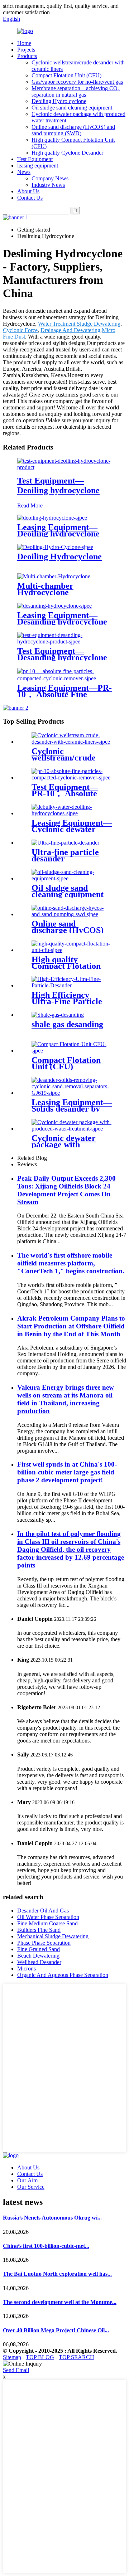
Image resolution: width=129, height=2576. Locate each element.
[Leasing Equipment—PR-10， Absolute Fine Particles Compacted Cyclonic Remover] (64, 678)
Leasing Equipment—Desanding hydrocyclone (62, 618)
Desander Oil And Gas (43, 1911)
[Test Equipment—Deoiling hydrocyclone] (64, 467)
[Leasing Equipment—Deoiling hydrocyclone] (52, 518)
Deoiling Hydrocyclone (59, 556)
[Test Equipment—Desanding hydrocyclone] (64, 641)
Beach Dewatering (38, 1956)
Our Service (31, 2187)
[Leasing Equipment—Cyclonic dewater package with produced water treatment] (72, 813)
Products (27, 56)
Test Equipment (35, 159)
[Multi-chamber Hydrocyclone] (54, 576)
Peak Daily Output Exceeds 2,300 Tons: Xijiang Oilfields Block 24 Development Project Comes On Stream (66, 1190)
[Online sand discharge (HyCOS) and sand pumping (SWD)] (72, 914)
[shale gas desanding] (58, 1015)
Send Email (16, 2370)
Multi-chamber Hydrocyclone (45, 589)
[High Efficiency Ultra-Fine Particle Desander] (72, 985)
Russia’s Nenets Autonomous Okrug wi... (52, 2218)
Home (24, 43)
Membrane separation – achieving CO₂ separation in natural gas (76, 91)
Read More (30, 506)
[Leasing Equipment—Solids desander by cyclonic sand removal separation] (72, 1093)
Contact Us (30, 198)
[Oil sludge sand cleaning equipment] (72, 878)
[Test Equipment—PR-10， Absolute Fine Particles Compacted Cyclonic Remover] (72, 777)
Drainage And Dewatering (70, 330)
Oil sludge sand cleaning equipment (72, 108)
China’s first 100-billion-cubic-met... (46, 2246)
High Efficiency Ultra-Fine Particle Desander (67, 1001)
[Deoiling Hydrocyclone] (55, 547)
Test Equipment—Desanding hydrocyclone (62, 654)
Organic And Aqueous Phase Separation (63, 1975)
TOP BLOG (40, 2357)
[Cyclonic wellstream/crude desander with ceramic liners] (72, 742)
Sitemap (12, 2357)
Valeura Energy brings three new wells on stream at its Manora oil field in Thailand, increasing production (66, 1399)
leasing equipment (38, 166)
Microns (27, 1969)
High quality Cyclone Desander (67, 153)
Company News (50, 178)
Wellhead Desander (39, 1962)
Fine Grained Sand (39, 1949)
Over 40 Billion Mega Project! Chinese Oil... (56, 2330)
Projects (26, 50)
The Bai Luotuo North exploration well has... (57, 2274)
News (24, 172)
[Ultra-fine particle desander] (65, 843)
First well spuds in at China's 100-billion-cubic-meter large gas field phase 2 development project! (67, 1472)
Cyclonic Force (20, 330)
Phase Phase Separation (44, 1943)
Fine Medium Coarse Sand (47, 1923)
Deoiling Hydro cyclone (59, 101)
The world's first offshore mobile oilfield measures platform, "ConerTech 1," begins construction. (71, 1263)
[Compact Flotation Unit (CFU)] (72, 1051)
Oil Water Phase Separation (48, 1917)
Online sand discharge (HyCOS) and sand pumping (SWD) (73, 130)
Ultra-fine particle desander (65, 855)
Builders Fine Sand (39, 1930)
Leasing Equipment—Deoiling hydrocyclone (58, 530)
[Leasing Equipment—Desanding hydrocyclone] (54, 606)
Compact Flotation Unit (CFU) (66, 75)
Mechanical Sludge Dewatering (53, 1936)
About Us (28, 191)
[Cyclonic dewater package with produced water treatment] (72, 1129)
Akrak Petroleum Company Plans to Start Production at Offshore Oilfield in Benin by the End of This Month (71, 1326)
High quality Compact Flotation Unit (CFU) (66, 966)
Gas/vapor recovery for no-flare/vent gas (77, 82)
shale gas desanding (67, 1024)
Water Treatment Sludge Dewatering (79, 324)
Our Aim (27, 2180)
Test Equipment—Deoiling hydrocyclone (58, 485)
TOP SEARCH (77, 2357)
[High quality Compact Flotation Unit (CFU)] (72, 950)
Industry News (48, 185)
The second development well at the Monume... (60, 2302)
